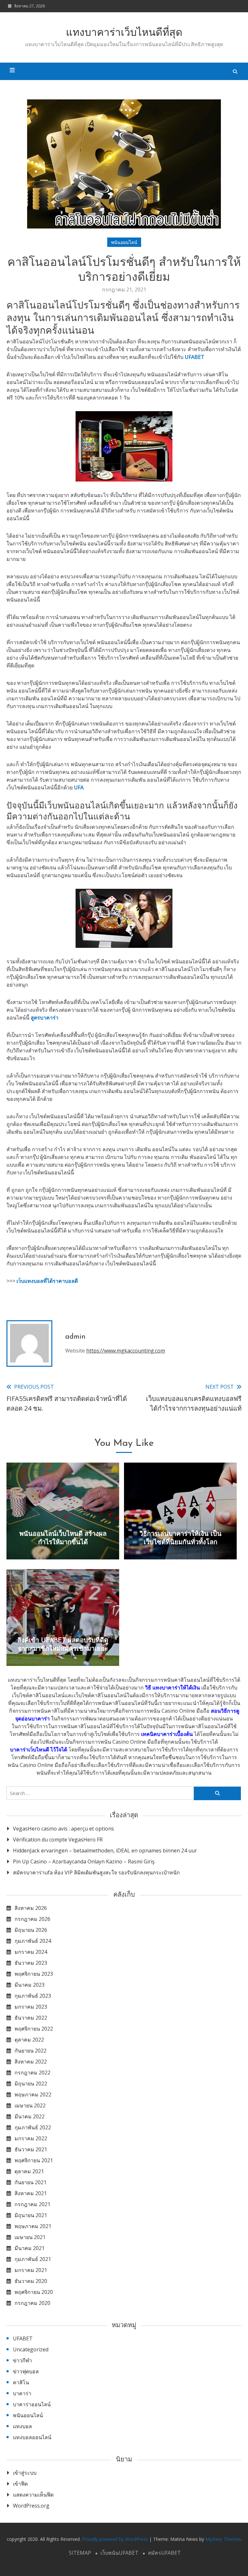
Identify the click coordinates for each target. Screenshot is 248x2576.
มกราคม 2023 (31, 2007)
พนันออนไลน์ (124, 242)
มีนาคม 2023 (30, 1985)
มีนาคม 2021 (30, 2248)
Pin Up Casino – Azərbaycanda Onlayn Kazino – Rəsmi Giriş (84, 1861)
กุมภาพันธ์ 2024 (33, 1941)
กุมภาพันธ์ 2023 (33, 1996)
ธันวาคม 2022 (31, 2018)
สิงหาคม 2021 (31, 2193)
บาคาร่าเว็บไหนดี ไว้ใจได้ (39, 1749)
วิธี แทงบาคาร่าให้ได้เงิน (172, 1688)
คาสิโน (21, 2382)
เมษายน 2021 (30, 2237)
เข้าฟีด (20, 2484)
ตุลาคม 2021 (29, 2171)
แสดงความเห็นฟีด (33, 2495)
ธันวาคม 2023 (31, 1963)
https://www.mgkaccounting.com (126, 1351)
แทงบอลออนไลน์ (32, 2437)
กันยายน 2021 (31, 2182)
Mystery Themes (223, 2539)
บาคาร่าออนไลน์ (32, 2404)
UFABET (195, 357)
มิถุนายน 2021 (31, 2215)
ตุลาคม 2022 (29, 2040)
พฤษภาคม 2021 (33, 2226)
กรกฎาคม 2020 (32, 2303)
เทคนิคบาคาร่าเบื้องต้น (167, 1734)
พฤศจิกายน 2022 (34, 2029)
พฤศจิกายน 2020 (34, 2292)
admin (75, 1337)
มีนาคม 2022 (30, 2116)
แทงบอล (22, 2426)
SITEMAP (80, 2553)
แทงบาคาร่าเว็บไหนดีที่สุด (124, 33)
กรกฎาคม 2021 (32, 2204)
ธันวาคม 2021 (31, 2149)
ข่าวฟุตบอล (26, 2371)
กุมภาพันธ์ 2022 (33, 2127)
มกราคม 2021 (31, 2270)
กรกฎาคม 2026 (32, 1919)
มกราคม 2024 (31, 1952)
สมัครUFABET (164, 2553)
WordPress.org (31, 2506)
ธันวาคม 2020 (31, 2281)
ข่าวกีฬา (22, 2360)
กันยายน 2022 (31, 2051)
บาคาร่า (22, 2393)
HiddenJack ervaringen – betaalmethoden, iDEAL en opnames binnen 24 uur (105, 1851)
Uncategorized (31, 2349)
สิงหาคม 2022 (31, 2062)
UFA (79, 787)
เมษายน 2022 (30, 2105)
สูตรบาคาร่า (45, 1018)
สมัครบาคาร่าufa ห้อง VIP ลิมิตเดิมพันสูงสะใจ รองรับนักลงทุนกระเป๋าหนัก (96, 1872)
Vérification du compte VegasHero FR (58, 1840)
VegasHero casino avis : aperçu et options (63, 1829)
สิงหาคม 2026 (31, 1908)
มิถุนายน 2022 (31, 2084)
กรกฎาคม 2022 (32, 2073)
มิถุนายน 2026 (31, 1930)
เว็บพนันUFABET (119, 2553)
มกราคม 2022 (31, 2138)
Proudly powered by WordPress (116, 2539)
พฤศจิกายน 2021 (34, 2160)
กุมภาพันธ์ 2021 (33, 2259)
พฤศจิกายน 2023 (34, 1974)
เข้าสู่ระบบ (25, 2473)
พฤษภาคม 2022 (33, 2094)
